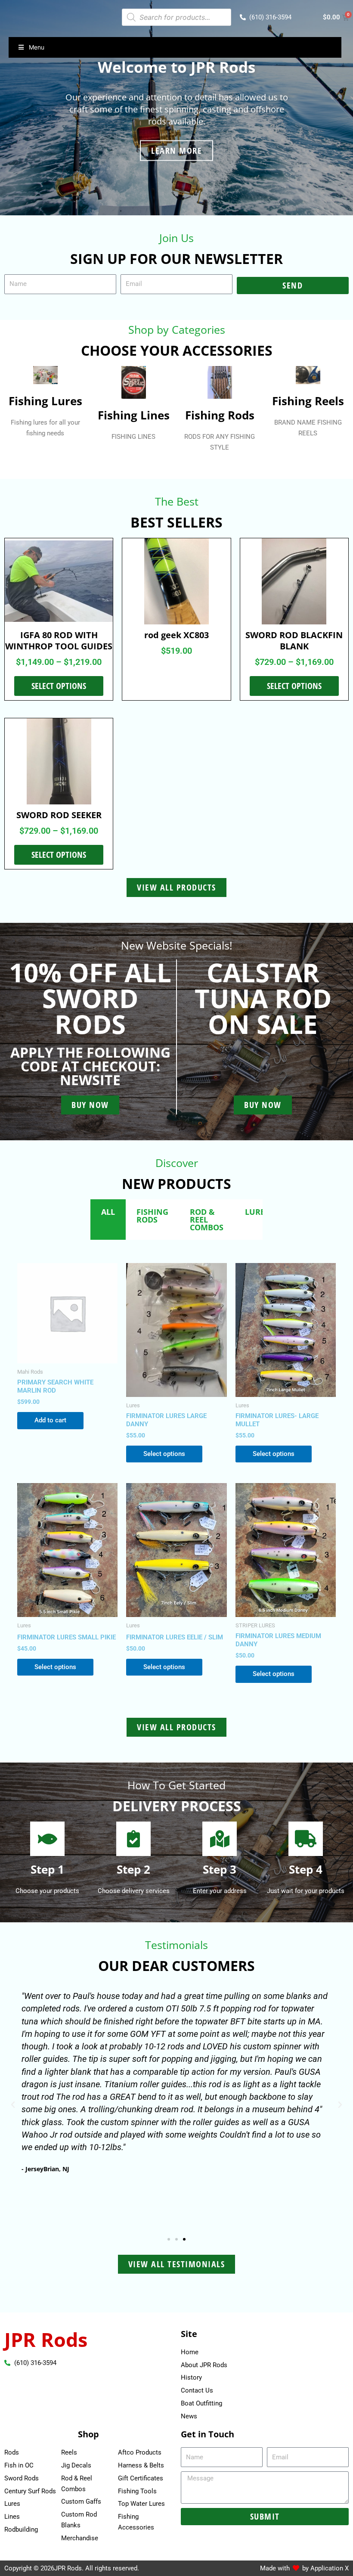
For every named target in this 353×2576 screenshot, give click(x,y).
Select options (59, 686)
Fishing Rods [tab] (152, 1216)
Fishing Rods (220, 415)
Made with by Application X (304, 2568)
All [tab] (108, 1212)
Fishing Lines (134, 415)
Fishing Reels (308, 401)
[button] (13, 2105)
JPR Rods (46, 2339)
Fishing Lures (45, 401)
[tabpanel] (176, 1475)
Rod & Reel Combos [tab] (207, 1220)
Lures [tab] (257, 1212)
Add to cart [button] (50, 1420)
